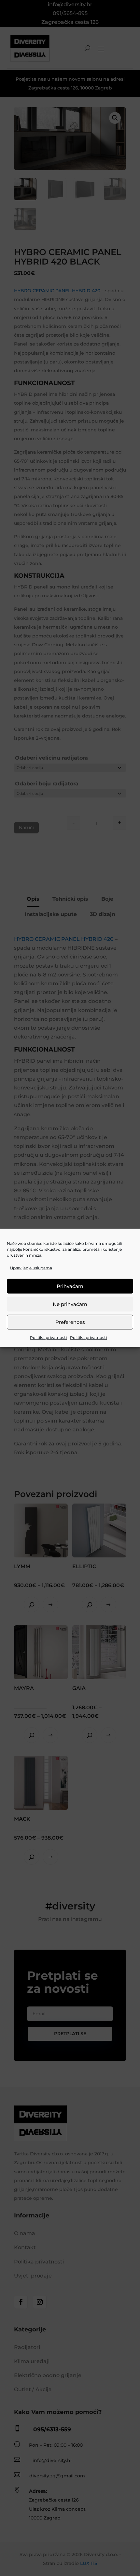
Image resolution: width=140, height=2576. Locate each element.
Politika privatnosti (48, 1337)
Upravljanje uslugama (31, 1268)
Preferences (70, 1322)
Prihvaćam (70, 1286)
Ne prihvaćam (70, 1304)
